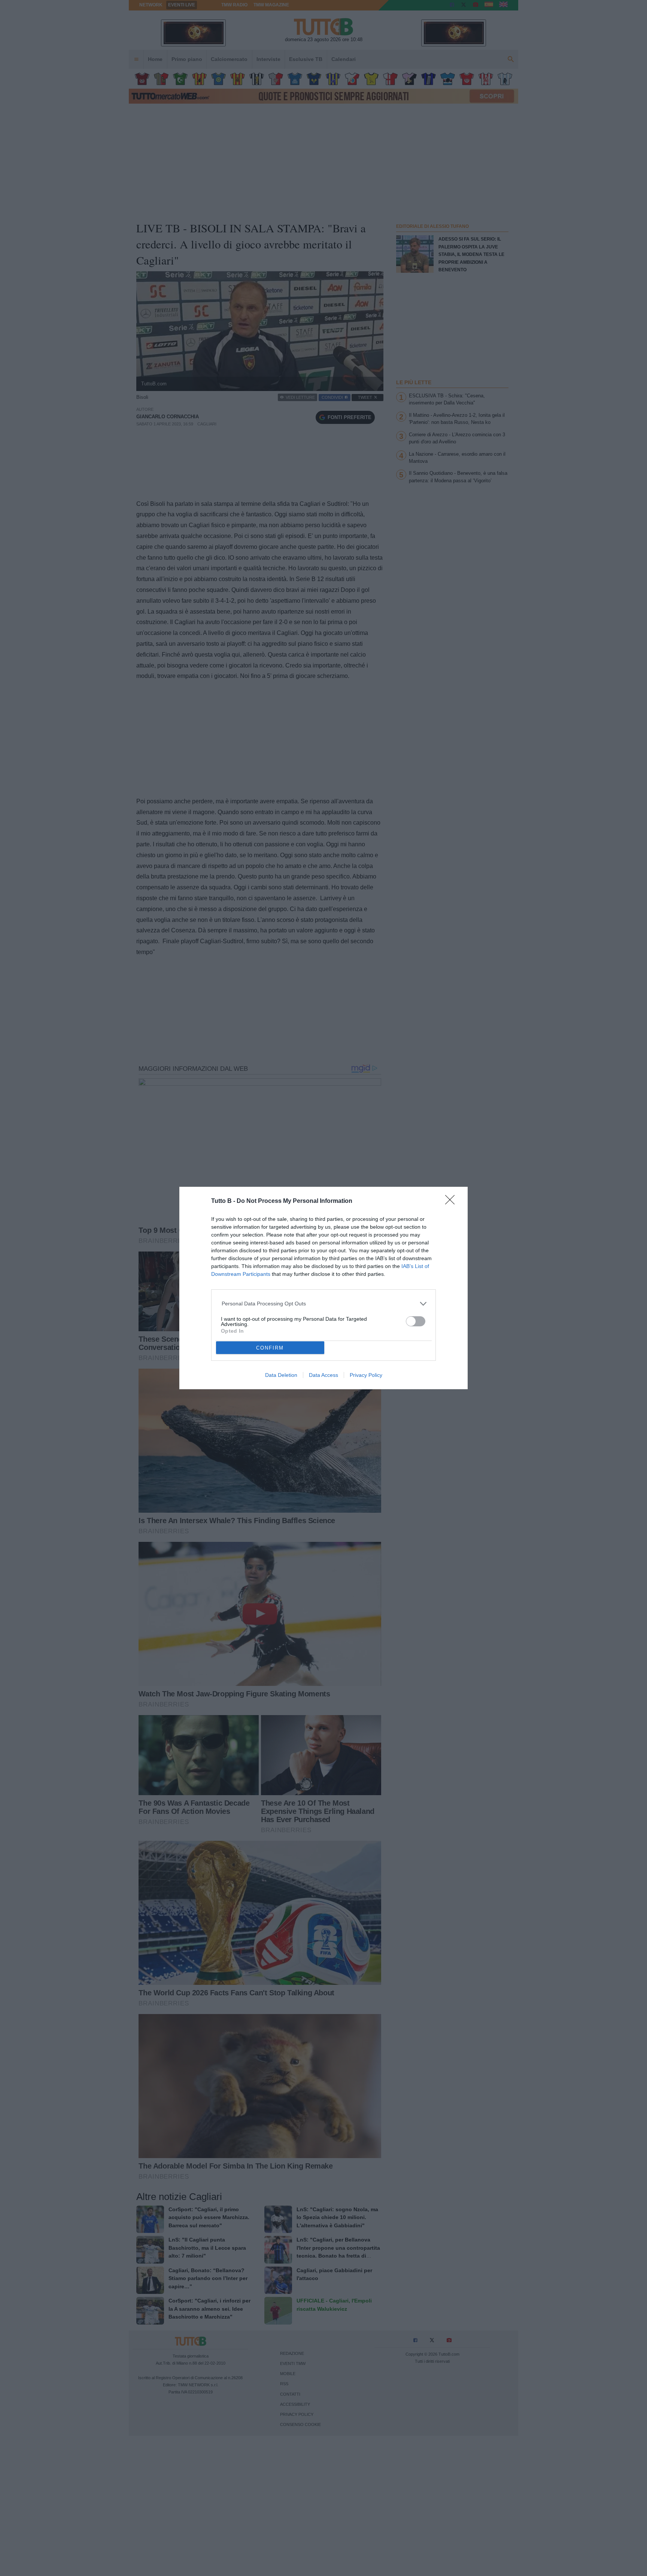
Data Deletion (281, 1375)
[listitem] (324, 1304)
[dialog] (323, 1288)
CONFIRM (270, 1348)
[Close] (452, 1202)
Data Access (323, 1375)
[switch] (416, 1321)
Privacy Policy (366, 1375)
